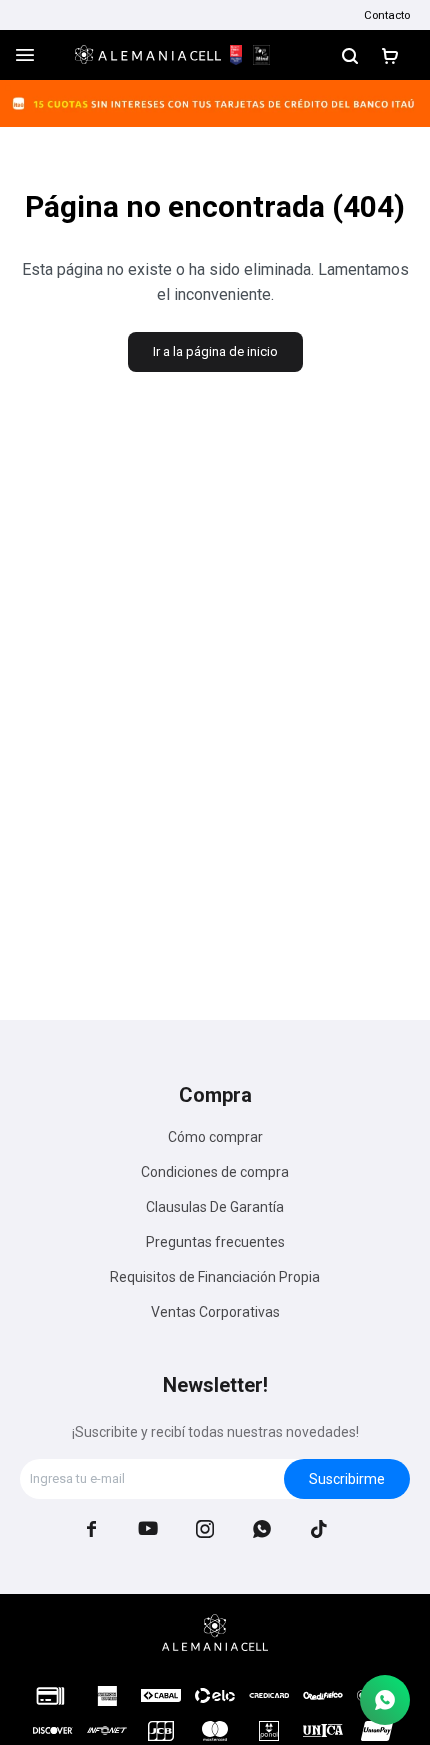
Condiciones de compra (215, 1172)
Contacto (387, 15)
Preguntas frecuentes (215, 1242)
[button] (350, 55)
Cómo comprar (215, 1137)
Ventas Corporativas (215, 1312)
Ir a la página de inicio (215, 351)
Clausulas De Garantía (215, 1207)
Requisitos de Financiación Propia (215, 1277)
